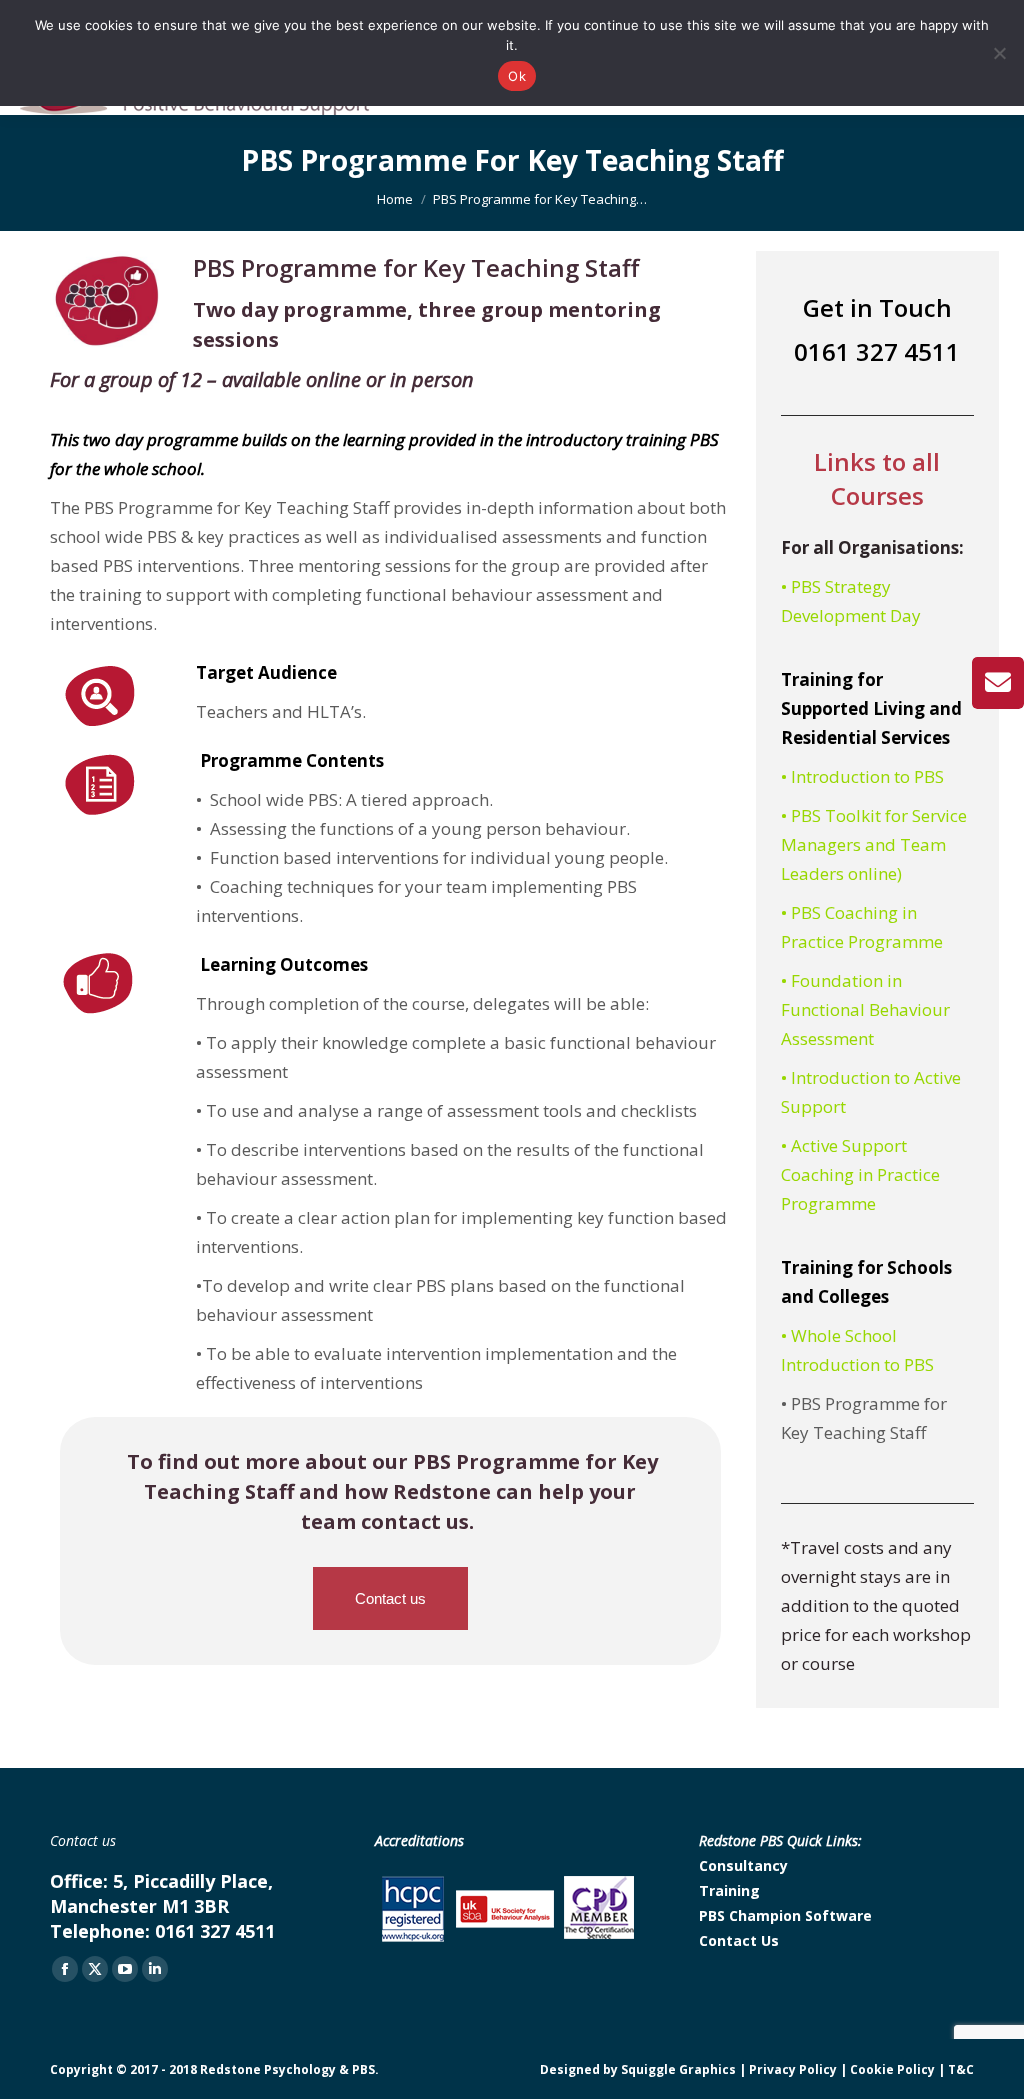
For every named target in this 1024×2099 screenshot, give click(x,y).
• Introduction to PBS (862, 776)
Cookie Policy (892, 2069)
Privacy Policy (793, 2069)
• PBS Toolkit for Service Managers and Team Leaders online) (874, 844)
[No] (999, 53)
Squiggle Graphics (678, 2069)
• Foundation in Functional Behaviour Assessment (865, 1009)
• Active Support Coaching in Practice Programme (860, 1174)
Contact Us (739, 1940)
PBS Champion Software (785, 1915)
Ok (517, 76)
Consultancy (743, 1865)
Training (729, 1890)
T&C (961, 2069)
